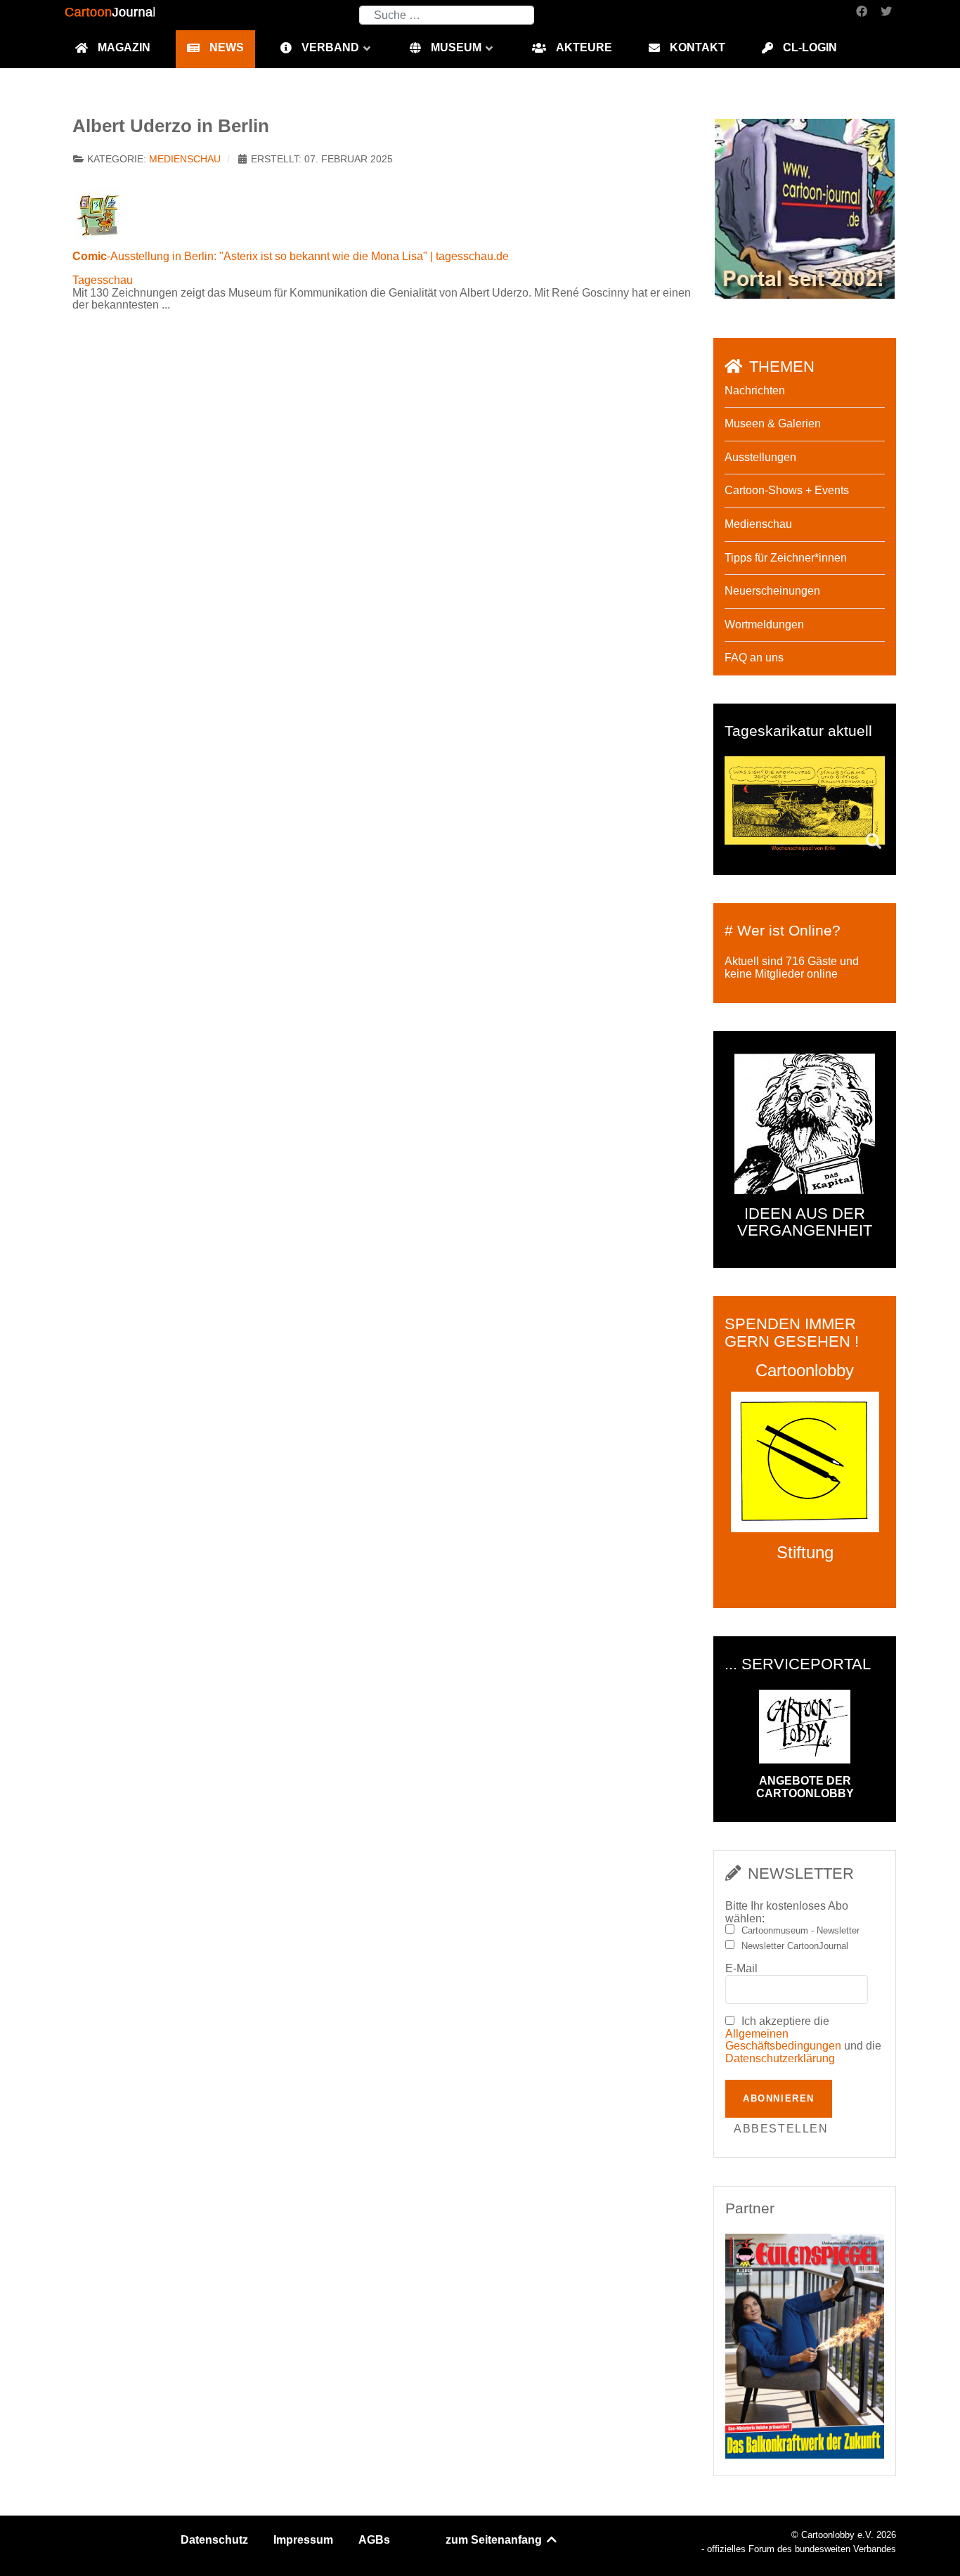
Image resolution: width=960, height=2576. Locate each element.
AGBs (374, 2540)
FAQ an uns (754, 658)
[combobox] (447, 15)
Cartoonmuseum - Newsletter (800, 1931)
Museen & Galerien (773, 423)
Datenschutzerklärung (780, 2058)
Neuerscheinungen (772, 591)
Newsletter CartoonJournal (795, 1946)
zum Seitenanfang (495, 2540)
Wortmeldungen (764, 624)
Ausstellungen (760, 457)
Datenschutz (214, 2540)
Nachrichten (755, 390)
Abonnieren (779, 2098)
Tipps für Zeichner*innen (786, 558)
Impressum (303, 2540)
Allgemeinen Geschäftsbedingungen (783, 2040)
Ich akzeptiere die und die (803, 2040)
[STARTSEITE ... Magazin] (805, 208)
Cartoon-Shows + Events (787, 490)
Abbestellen (781, 2129)
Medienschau (185, 159)
